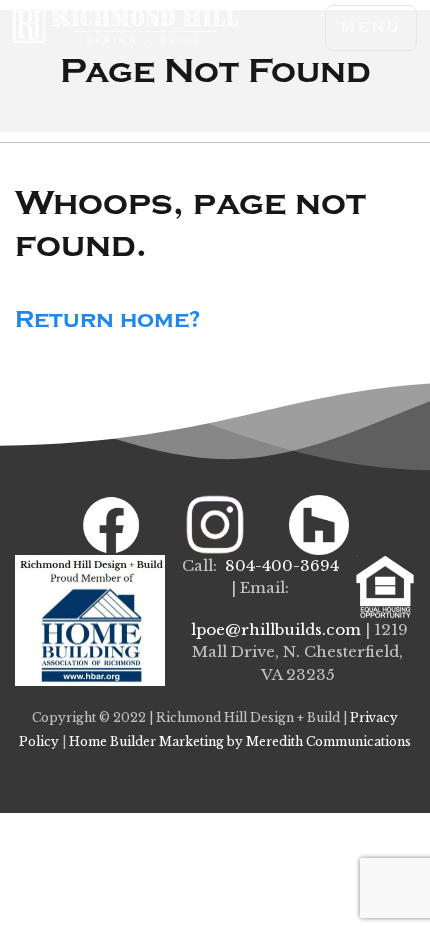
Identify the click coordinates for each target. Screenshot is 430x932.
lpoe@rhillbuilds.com (276, 629)
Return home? (108, 319)
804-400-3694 (282, 565)
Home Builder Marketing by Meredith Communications (240, 741)
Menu (371, 27)
